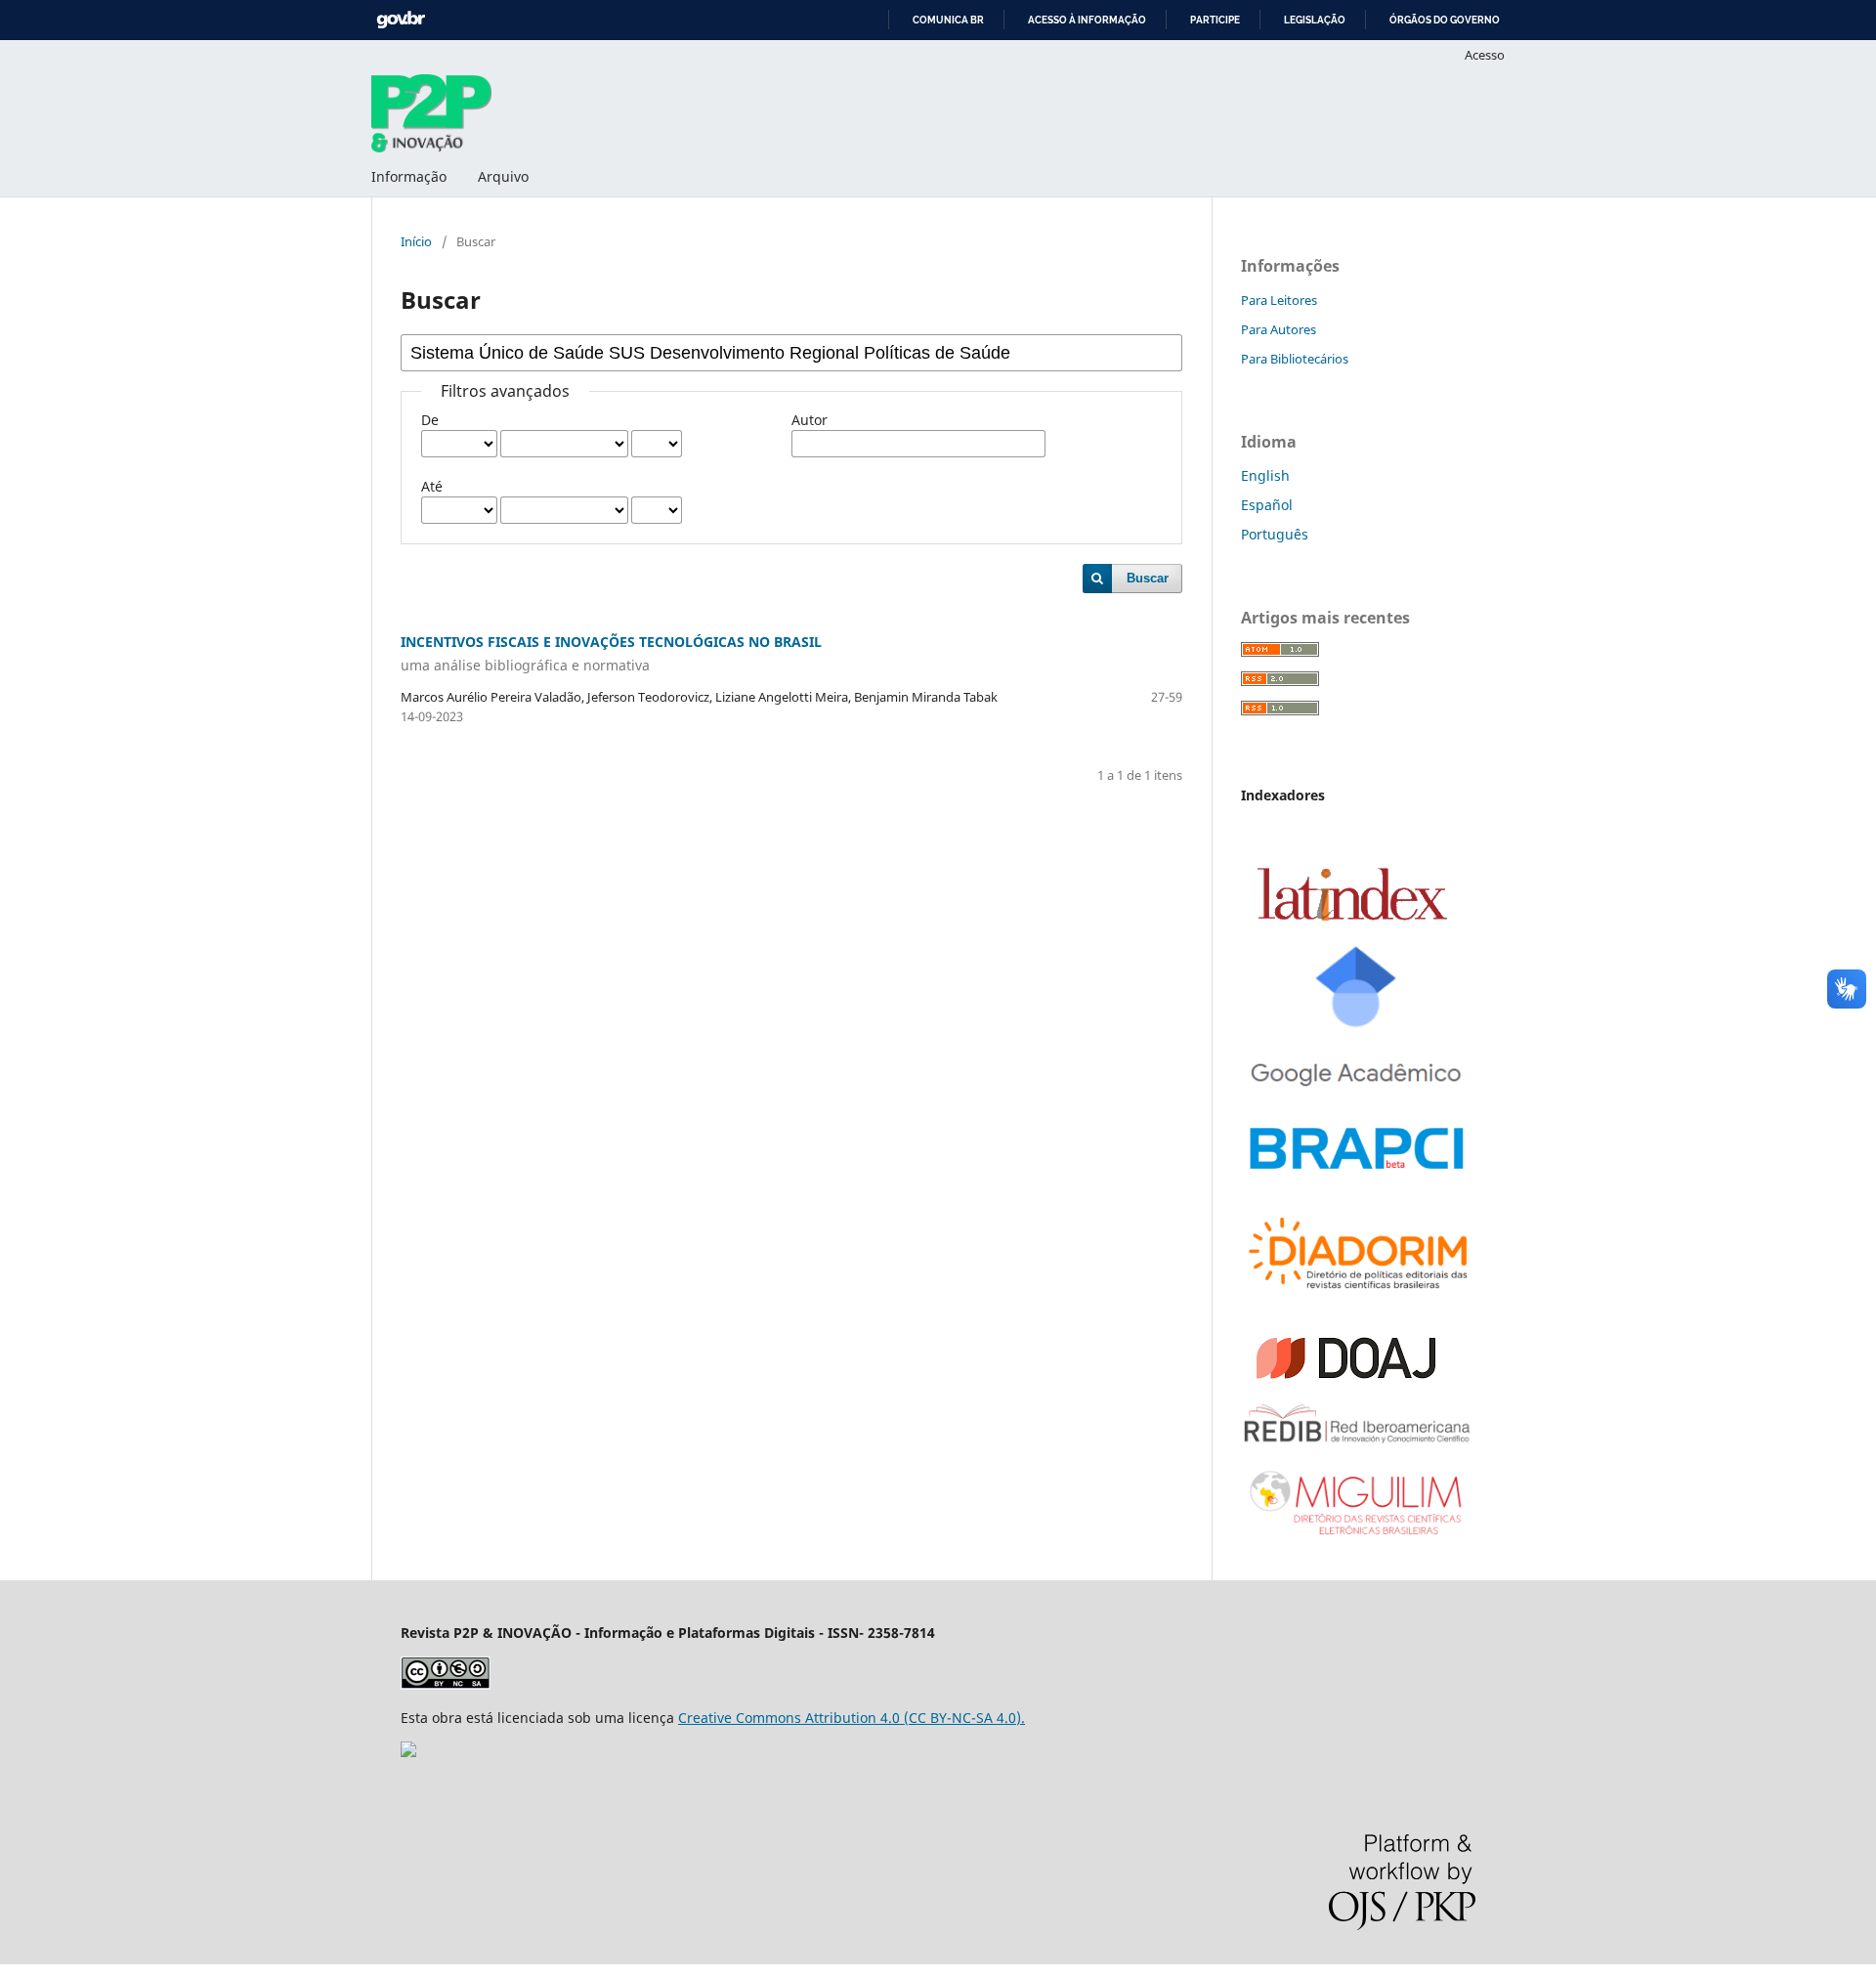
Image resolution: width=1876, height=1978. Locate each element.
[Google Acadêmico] (1358, 1094)
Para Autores (1279, 329)
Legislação (1315, 20)
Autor (810, 420)
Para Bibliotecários (1295, 359)
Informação (409, 176)
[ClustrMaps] (408, 1752)
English (1265, 475)
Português (1275, 534)
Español (1267, 505)
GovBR (401, 20)
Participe (1215, 20)
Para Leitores (1279, 300)
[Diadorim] (1358, 1293)
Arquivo (503, 176)
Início (416, 241)
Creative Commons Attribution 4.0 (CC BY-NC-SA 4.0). (852, 1718)
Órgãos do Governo (1445, 20)
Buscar (1148, 578)
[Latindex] (1352, 916)
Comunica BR (948, 20)
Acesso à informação (1087, 20)
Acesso (1485, 55)
